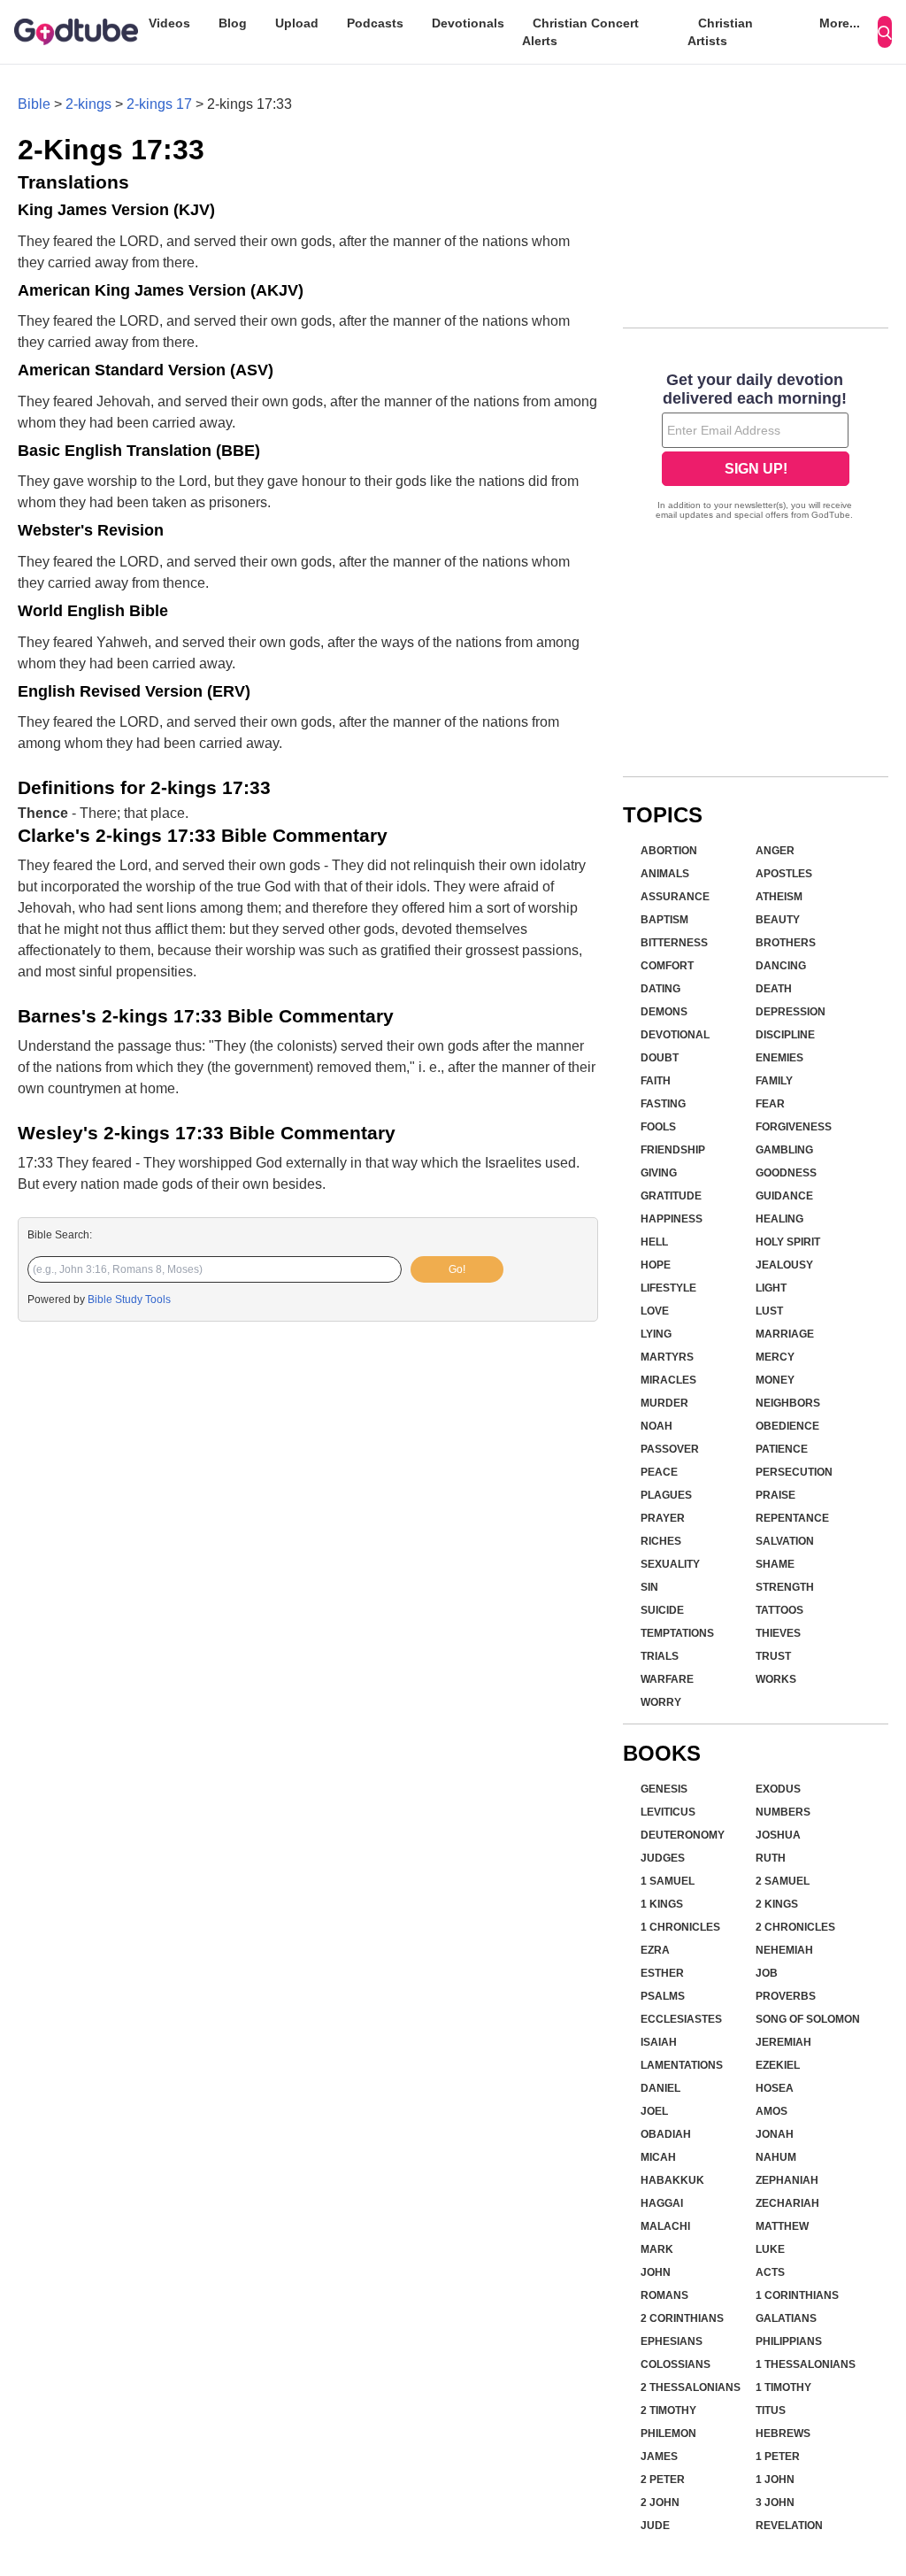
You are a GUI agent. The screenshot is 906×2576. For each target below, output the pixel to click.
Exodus (778, 1789)
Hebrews (783, 2433)
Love (655, 1311)
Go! (457, 1269)
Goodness (786, 1173)
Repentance (792, 1518)
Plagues (666, 1495)
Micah (658, 2157)
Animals (665, 874)
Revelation (789, 2526)
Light (771, 1288)
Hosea (775, 2088)
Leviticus (668, 1812)
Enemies (779, 1058)
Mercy (775, 1357)
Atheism (779, 897)
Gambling (784, 1150)
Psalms (663, 1996)
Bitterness (674, 943)
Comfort (667, 966)
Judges (663, 1858)
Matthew (782, 2226)
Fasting (663, 1104)
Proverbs (786, 1996)
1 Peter (778, 2456)
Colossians (676, 2364)
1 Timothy (783, 2387)
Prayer (663, 1518)
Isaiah (659, 2042)
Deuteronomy (683, 1835)
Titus (771, 2410)
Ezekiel (778, 2065)
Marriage (785, 1334)
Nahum (776, 2157)
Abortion (669, 851)
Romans (664, 2295)
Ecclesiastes (681, 2019)
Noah (656, 1426)
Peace (659, 1472)
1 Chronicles (680, 1927)
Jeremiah (783, 2042)
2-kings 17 (159, 104)
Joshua (778, 1835)
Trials (660, 1656)
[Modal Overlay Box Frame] (756, 448)
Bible (34, 104)
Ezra (655, 1950)
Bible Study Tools (129, 1300)
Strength (785, 1587)
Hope (656, 1265)
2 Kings (777, 1904)
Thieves (778, 1633)
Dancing (781, 966)
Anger (775, 851)
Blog (233, 23)
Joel (654, 2111)
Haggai (662, 2203)
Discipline (785, 1035)
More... (840, 23)
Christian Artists (720, 32)
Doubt (660, 1058)
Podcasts (375, 23)
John (656, 2272)
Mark (657, 2249)
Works (776, 1679)
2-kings (88, 104)
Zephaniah (787, 2180)
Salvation (785, 1541)
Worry (661, 1702)
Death (774, 989)
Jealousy (784, 1265)
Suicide (662, 1610)
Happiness (672, 1219)
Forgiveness (794, 1127)
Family (774, 1081)
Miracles (668, 1380)
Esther (662, 1973)
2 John (660, 2503)
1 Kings (662, 1904)
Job (767, 1973)
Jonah (775, 2134)
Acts (770, 2272)
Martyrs (667, 1357)
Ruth (771, 1858)
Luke (770, 2249)
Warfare (667, 1679)
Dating (660, 989)
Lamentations (682, 2065)
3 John (775, 2503)
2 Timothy (668, 2410)
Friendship (673, 1150)
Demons (664, 1012)
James (659, 2456)
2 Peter (663, 2480)
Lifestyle (668, 1288)
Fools (658, 1127)
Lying (656, 1334)
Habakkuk (672, 2180)
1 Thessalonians (806, 2364)
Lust (769, 1311)
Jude (655, 2526)
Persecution (794, 1472)
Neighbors (788, 1403)
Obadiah (666, 2134)
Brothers (786, 943)
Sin (649, 1587)
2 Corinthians (682, 2318)
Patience (782, 1449)
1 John (775, 2480)
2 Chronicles (795, 1927)
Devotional (675, 1035)
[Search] (885, 32)
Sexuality (670, 1564)
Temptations (677, 1633)
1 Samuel (668, 1881)
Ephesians (672, 2341)
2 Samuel (783, 1881)
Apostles (784, 874)
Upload (297, 23)
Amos (772, 2111)
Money (775, 1380)
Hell (654, 1242)
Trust (773, 1656)
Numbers (783, 1812)
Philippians (789, 2341)
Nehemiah (784, 1950)
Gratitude (671, 1196)
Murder (664, 1403)
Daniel (660, 2088)
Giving (659, 1173)
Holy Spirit (788, 1242)
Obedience (787, 1426)
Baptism (664, 920)
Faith (656, 1081)
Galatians (786, 2318)
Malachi (665, 2226)
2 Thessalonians (691, 2387)
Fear (770, 1104)
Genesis (664, 1789)
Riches (661, 1541)
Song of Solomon (808, 2019)
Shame (775, 1564)
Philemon (668, 2433)
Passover (670, 1449)
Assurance (675, 897)
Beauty (778, 920)
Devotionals (468, 23)
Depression (791, 1012)
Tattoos (779, 1610)
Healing (779, 1219)
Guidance (784, 1196)
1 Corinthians (797, 2295)
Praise (775, 1495)
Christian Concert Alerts (580, 32)
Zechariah (787, 2203)
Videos (169, 23)
